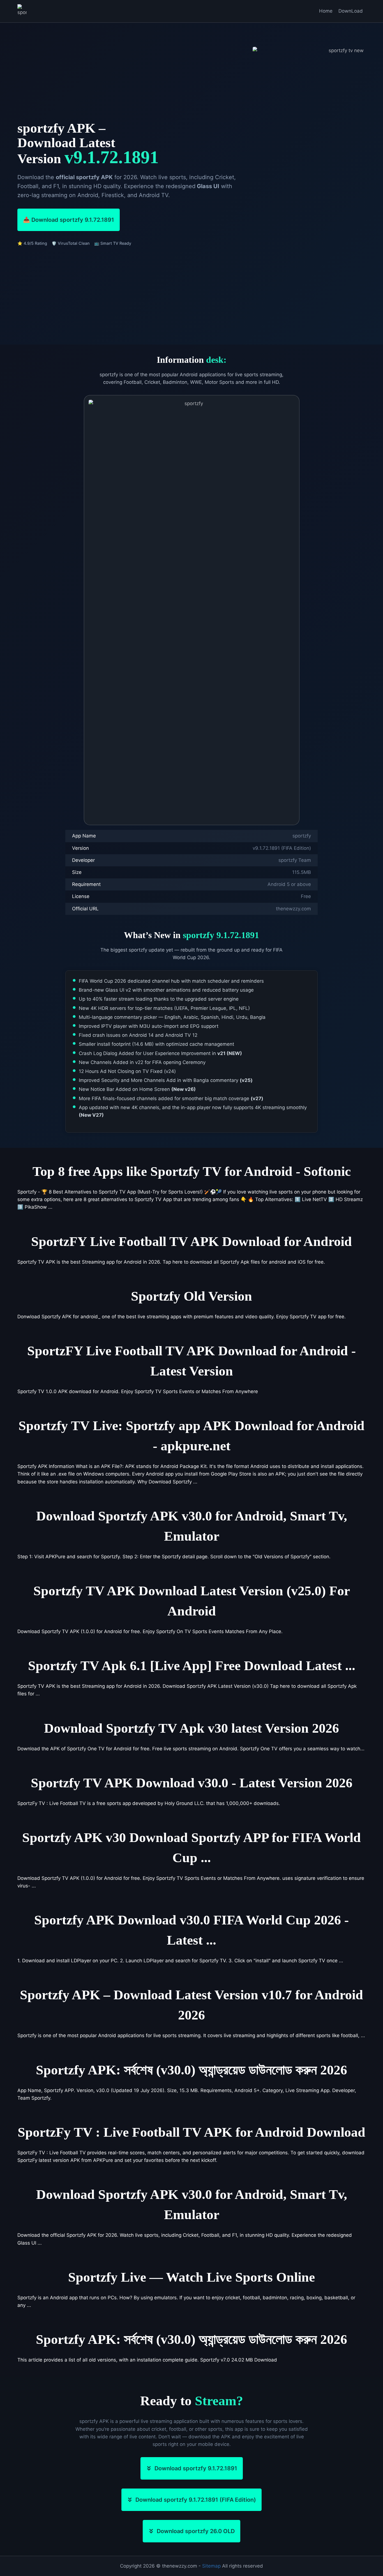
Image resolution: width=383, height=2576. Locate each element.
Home (326, 11)
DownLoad (351, 11)
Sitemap (211, 2566)
